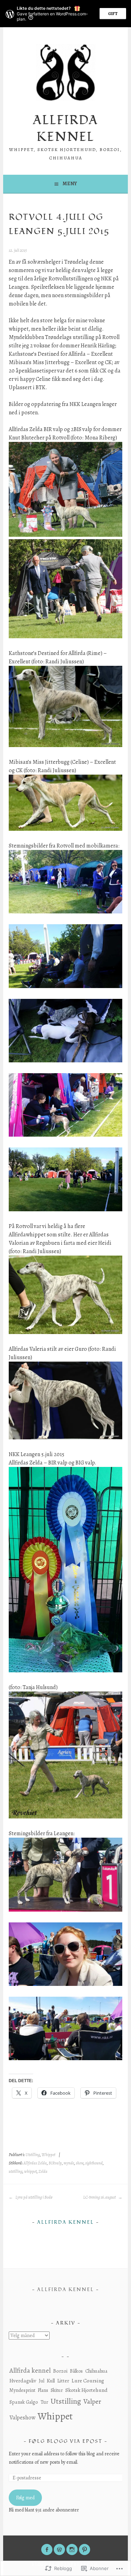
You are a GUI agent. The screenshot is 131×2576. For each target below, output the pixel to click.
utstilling (16, 2171)
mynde (69, 2163)
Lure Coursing (88, 2381)
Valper (92, 2401)
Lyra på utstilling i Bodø (34, 2197)
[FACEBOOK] (47, 2549)
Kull (51, 2381)
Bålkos (76, 2371)
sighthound (94, 2163)
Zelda (43, 2171)
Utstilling (33, 2155)
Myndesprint (22, 2390)
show (80, 2163)
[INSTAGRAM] (72, 2549)
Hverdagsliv (23, 2381)
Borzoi (60, 2371)
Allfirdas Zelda (35, 2163)
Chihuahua (96, 2371)
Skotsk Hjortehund (86, 2390)
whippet (30, 2171)
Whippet (48, 2155)
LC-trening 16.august (100, 2197)
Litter (63, 2381)
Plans (43, 2390)
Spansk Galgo (24, 2402)
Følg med (25, 2498)
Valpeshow (22, 2417)
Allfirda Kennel (65, 2222)
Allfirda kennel (65, 129)
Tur (44, 2402)
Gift (113, 14)
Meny (70, 184)
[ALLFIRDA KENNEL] (59, 2549)
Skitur (57, 2390)
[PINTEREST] (85, 2549)
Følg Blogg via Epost (65, 2441)
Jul (42, 2381)
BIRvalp (55, 2163)
